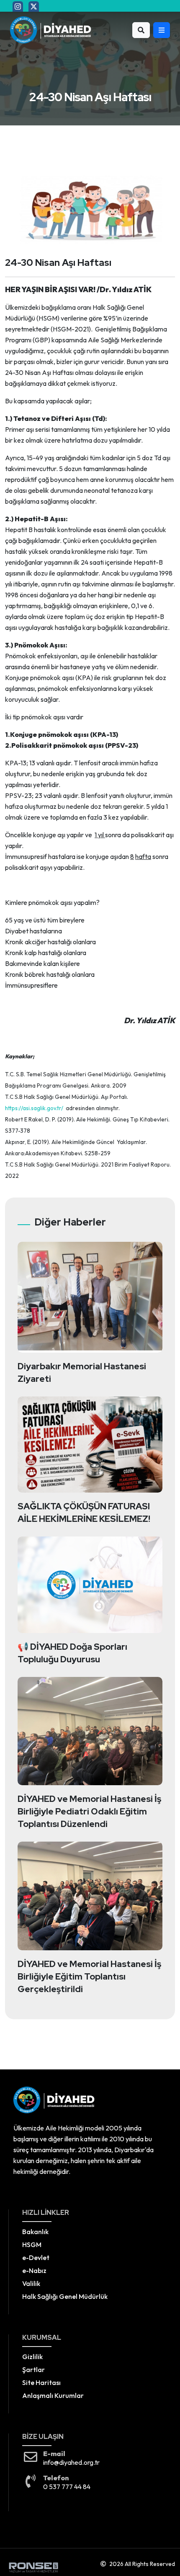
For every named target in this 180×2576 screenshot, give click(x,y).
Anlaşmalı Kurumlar (53, 2395)
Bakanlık (35, 2232)
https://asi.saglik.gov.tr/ (34, 1108)
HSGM (32, 2245)
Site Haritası (41, 2382)
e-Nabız (34, 2270)
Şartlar (33, 2370)
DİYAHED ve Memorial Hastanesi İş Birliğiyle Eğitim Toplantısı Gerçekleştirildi (89, 1976)
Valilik (31, 2283)
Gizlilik (32, 2357)
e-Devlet (36, 2258)
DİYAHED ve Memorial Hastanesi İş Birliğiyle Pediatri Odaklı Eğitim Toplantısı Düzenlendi (89, 1811)
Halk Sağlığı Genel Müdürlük (65, 2296)
